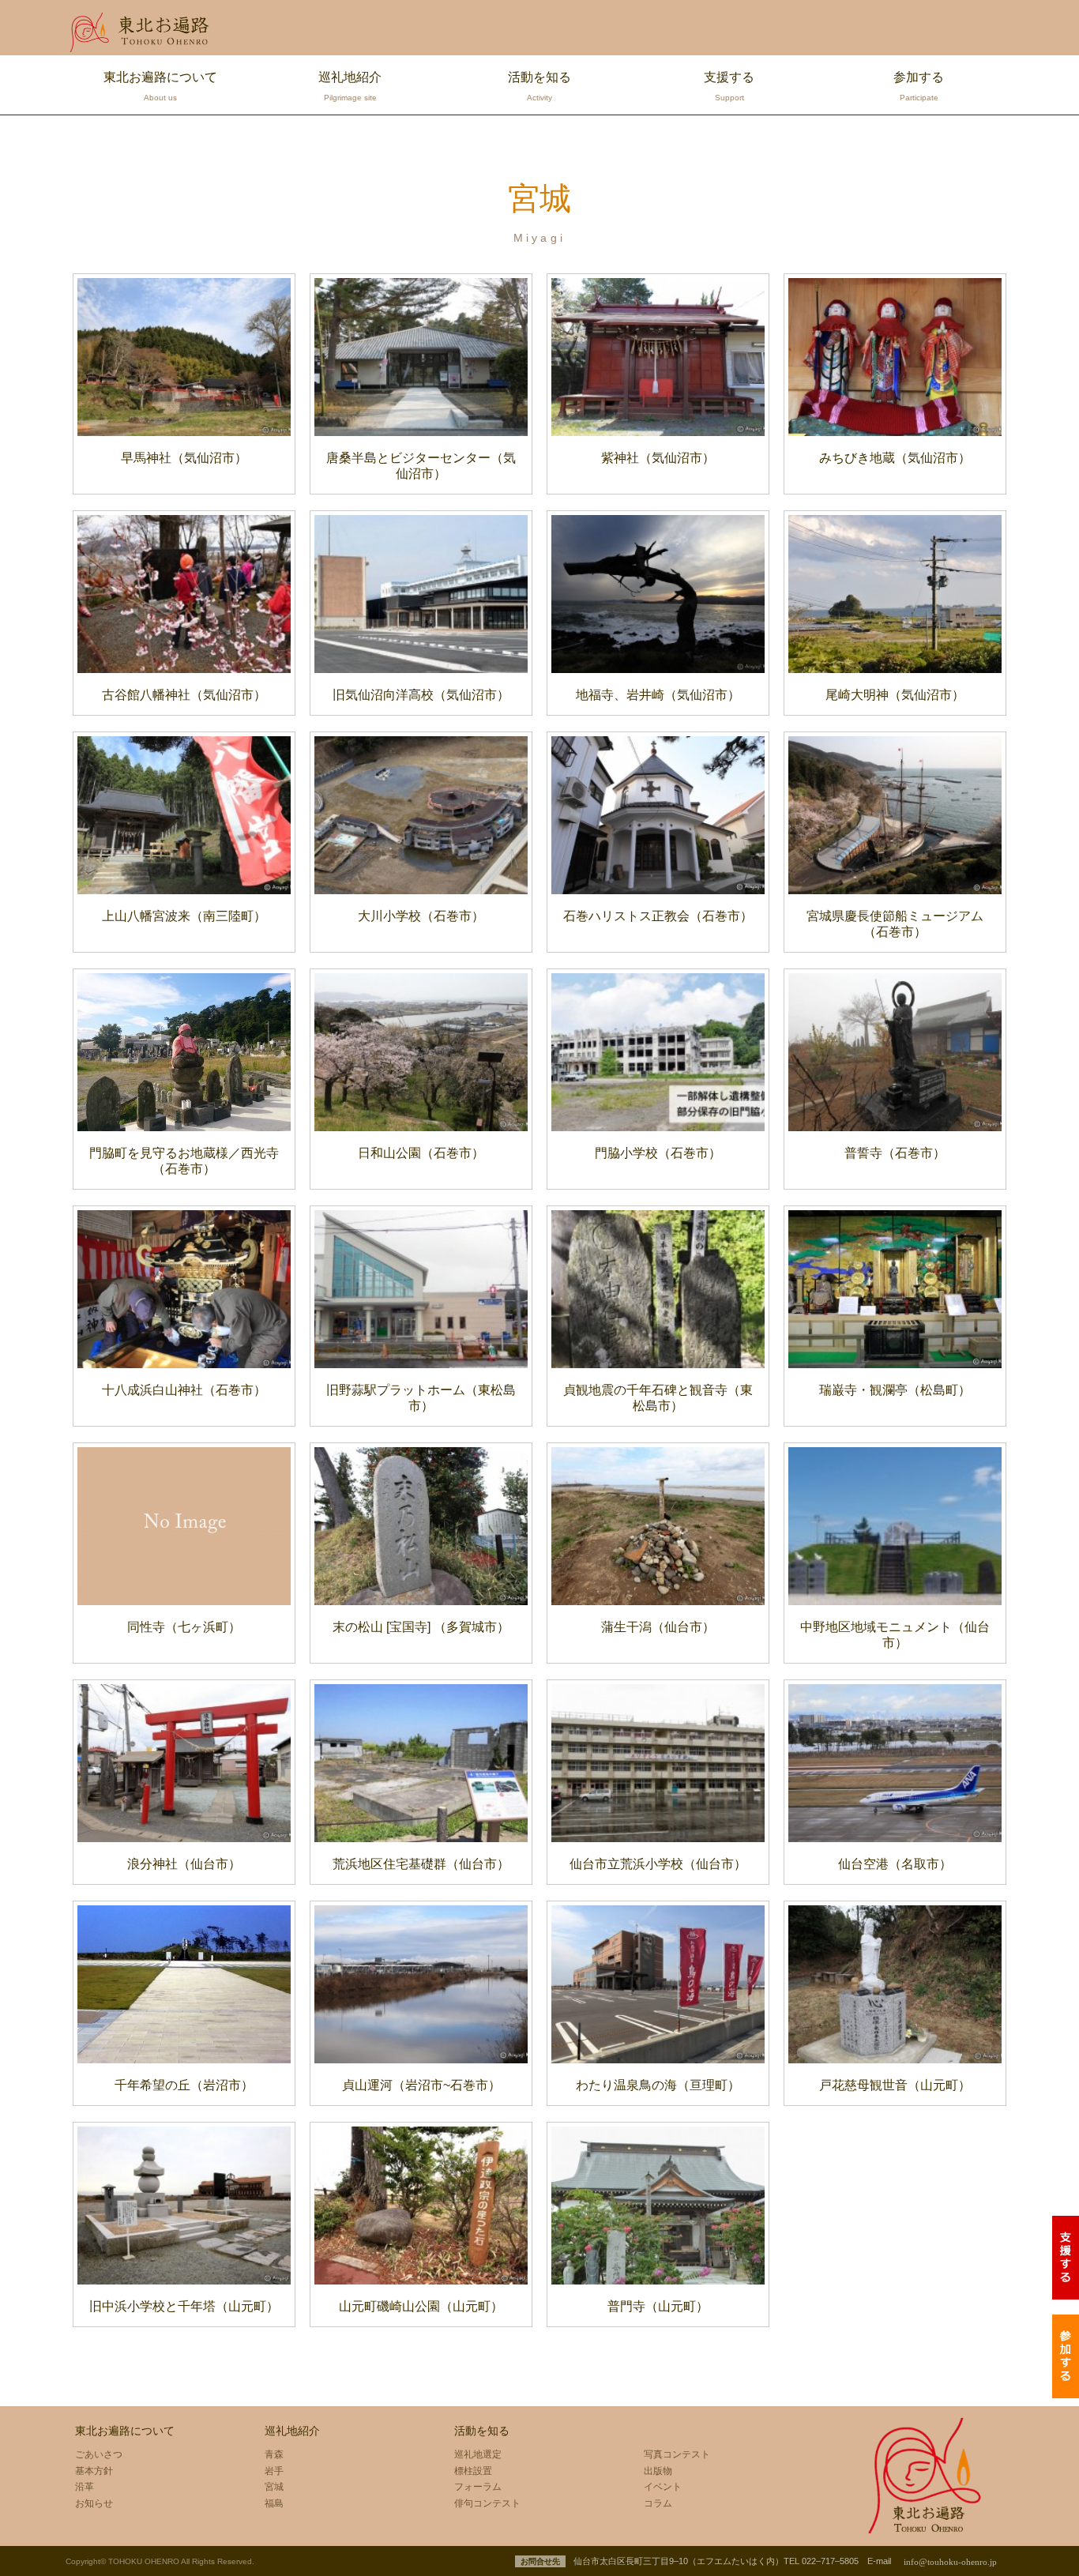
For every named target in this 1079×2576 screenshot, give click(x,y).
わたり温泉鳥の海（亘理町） (658, 2085)
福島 (274, 2503)
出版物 (658, 2471)
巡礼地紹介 (350, 86)
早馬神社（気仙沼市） (184, 458)
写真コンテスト (677, 2454)
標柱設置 (473, 2471)
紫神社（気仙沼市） (658, 458)
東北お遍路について (160, 86)
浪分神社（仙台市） (184, 1864)
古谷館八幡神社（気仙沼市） (184, 695)
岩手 (274, 2471)
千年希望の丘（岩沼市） (184, 2085)
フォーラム (478, 2487)
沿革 (85, 2487)
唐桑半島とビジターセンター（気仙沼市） (421, 466)
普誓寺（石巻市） (895, 1153)
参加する (919, 86)
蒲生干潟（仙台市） (658, 1627)
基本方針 (94, 2471)
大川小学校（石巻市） (421, 916)
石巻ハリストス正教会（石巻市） (658, 916)
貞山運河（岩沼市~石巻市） (421, 2085)
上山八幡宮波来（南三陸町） (184, 916)
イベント (663, 2487)
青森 (274, 2454)
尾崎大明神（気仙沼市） (895, 695)
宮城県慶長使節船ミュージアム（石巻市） (895, 924)
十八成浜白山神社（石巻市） (184, 1390)
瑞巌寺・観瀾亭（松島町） (895, 1390)
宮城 (274, 2487)
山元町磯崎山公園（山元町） (421, 2306)
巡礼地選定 (478, 2454)
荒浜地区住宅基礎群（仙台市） (421, 1864)
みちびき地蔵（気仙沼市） (895, 458)
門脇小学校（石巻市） (658, 1153)
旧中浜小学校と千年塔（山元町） (184, 2306)
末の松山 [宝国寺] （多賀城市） (421, 1627)
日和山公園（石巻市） (421, 1153)
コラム (658, 2503)
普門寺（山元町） (658, 2306)
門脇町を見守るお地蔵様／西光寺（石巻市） (184, 1161)
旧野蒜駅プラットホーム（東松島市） (421, 1398)
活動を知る (539, 86)
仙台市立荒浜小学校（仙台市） (658, 1864)
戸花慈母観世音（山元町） (895, 2085)
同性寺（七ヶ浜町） (184, 1627)
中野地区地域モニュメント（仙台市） (895, 1635)
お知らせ (94, 2503)
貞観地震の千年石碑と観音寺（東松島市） (658, 1398)
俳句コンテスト (487, 2503)
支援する (729, 86)
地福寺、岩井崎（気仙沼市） (658, 695)
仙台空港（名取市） (895, 1864)
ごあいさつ (99, 2454)
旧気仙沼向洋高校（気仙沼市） (421, 695)
